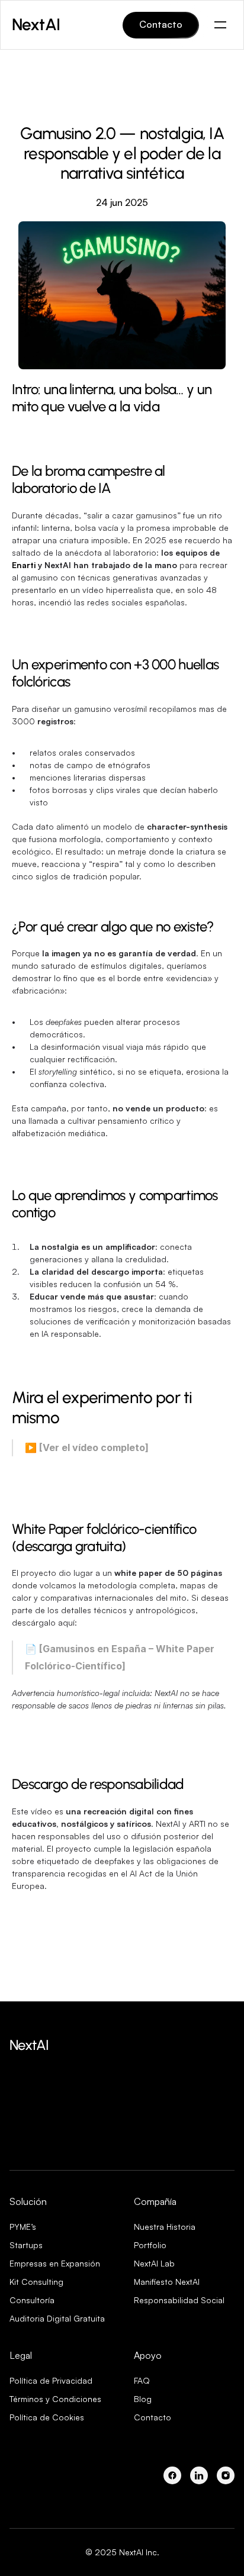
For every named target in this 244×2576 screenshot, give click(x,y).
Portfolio (150, 2245)
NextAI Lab (154, 2263)
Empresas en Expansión (55, 2263)
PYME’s (23, 2227)
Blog (143, 2399)
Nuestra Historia (165, 2227)
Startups (26, 2245)
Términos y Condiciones (55, 2399)
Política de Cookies (47, 2417)
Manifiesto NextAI (167, 2282)
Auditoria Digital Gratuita (57, 2318)
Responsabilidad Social (179, 2300)
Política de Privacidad (51, 2380)
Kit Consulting (36, 2282)
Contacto (152, 2417)
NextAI (29, 2045)
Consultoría (32, 2300)
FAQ (142, 2380)
